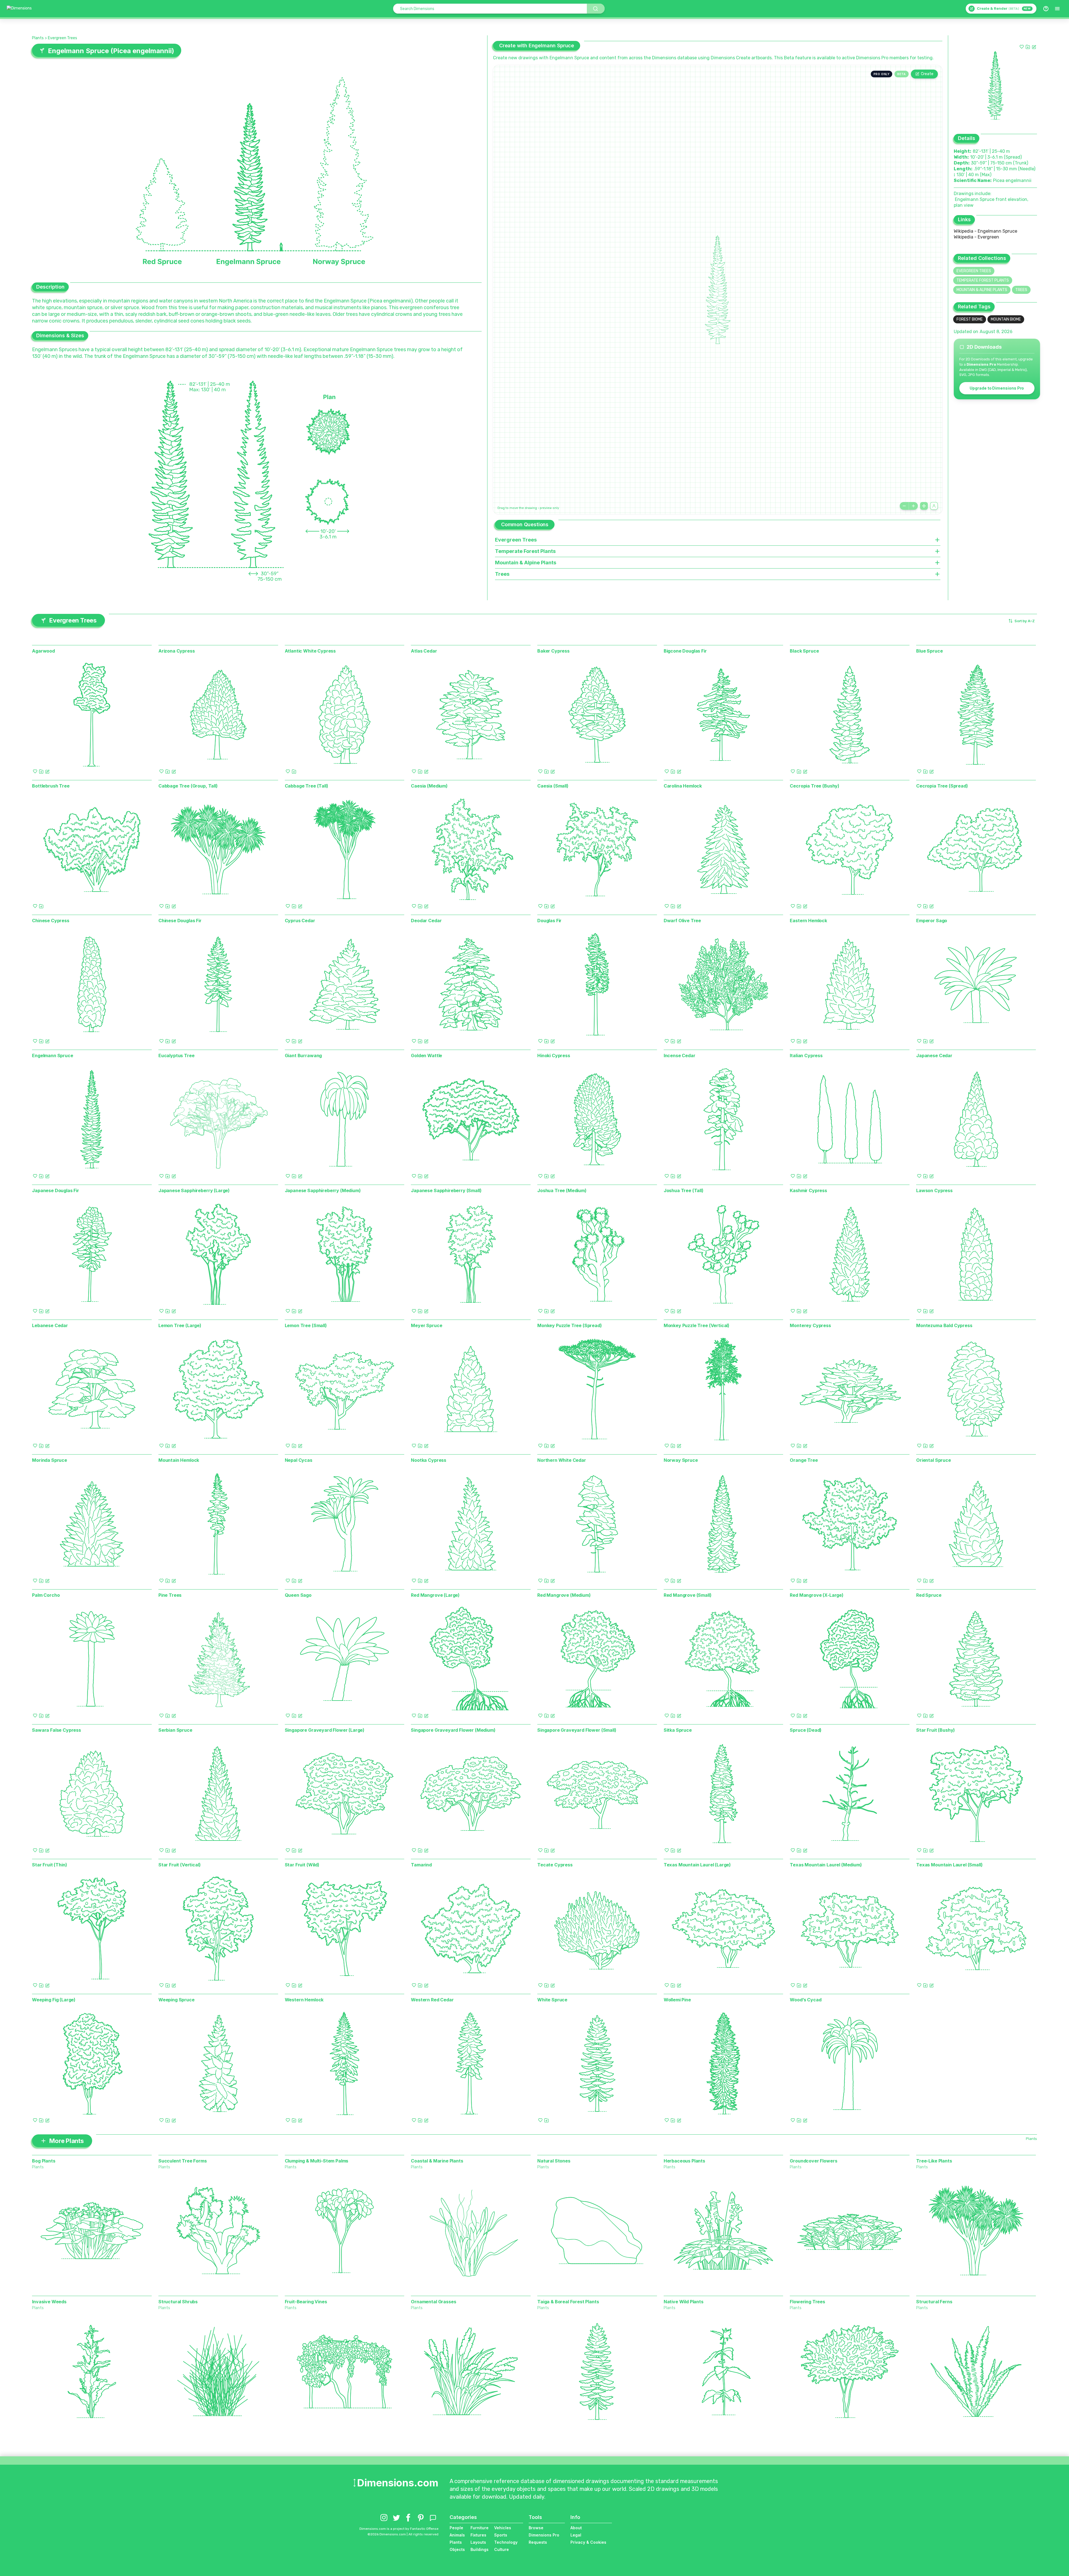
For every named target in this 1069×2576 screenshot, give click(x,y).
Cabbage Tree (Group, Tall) (188, 786)
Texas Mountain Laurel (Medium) (826, 1865)
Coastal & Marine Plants (437, 2161)
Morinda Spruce (50, 1460)
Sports (501, 2535)
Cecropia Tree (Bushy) (815, 786)
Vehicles (503, 2528)
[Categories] (1057, 9)
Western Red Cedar (432, 2000)
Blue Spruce (929, 651)
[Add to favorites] (1022, 47)
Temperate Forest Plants (983, 280)
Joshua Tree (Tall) (684, 1190)
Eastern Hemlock (808, 921)
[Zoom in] (913, 506)
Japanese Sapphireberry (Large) (194, 1190)
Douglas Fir (549, 921)
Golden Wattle (426, 1056)
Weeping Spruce (176, 2000)
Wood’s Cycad (806, 2000)
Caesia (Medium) (429, 786)
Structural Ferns (934, 2302)
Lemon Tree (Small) (306, 1325)
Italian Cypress (806, 1056)
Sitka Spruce (678, 1730)
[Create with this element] (1034, 47)
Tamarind (421, 1865)
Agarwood (43, 651)
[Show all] (924, 506)
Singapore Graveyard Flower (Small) (577, 1730)
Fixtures (478, 2535)
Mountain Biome (1006, 319)
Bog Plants (44, 2161)
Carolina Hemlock (683, 786)
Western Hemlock (304, 2000)
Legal (576, 2535)
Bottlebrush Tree (51, 786)
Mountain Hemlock (179, 1460)
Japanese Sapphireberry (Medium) (323, 1190)
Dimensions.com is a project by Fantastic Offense (399, 2529)
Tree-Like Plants (934, 2161)
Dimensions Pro (544, 2535)
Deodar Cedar (426, 921)
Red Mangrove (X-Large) (817, 1595)
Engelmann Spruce (52, 1056)
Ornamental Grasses (433, 2302)
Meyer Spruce (426, 1325)
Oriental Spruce (934, 1460)
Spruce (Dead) (806, 1730)
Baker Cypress (553, 651)
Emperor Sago (932, 921)
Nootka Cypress (429, 1460)
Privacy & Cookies (588, 2542)
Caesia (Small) (553, 786)
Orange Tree (804, 1460)
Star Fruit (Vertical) (180, 1865)
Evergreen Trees (62, 38)
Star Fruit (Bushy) (936, 1730)
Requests (538, 2542)
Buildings (480, 2549)
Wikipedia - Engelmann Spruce (985, 231)
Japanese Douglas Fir (56, 1190)
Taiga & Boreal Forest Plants (568, 2302)
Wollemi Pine (677, 2000)
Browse (536, 2528)
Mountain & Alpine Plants (982, 290)
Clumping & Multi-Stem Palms (317, 2161)
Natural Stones (554, 2161)
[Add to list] (1028, 47)
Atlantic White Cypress (310, 651)
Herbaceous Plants (684, 2161)
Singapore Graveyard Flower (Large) (325, 1730)
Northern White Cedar (562, 1460)
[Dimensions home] (19, 9)
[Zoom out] (904, 506)
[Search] (596, 9)
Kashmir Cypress (808, 1190)
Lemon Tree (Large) (180, 1325)
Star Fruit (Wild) (302, 1865)
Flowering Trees (807, 2302)
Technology (506, 2542)
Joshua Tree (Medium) (562, 1190)
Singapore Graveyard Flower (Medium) (453, 1730)
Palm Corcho (46, 1595)
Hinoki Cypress (554, 1056)
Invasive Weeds (49, 2302)
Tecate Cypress (555, 1865)
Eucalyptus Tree (176, 1056)
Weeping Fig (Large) (54, 2000)
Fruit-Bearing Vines (306, 2302)
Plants (38, 38)
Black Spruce (804, 651)
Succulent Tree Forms (183, 2161)
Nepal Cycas (299, 1460)
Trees (1021, 290)
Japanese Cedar (934, 1056)
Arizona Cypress (177, 651)
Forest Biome (970, 319)
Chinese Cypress (51, 921)
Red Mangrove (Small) (688, 1595)
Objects (457, 2549)
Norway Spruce (681, 1460)
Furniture (480, 2528)
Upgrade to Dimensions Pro (997, 388)
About (576, 2528)
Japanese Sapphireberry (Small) (446, 1190)
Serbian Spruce (175, 1730)
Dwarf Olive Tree (682, 921)
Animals (457, 2535)
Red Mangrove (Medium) (564, 1595)
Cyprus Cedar (300, 921)
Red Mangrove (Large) (435, 1595)
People (456, 2528)
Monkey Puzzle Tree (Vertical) (697, 1325)
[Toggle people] (934, 506)
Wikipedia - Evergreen (976, 237)
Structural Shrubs (178, 2302)
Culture (502, 2549)
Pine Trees (170, 1595)
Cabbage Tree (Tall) (307, 786)
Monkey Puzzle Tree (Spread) (570, 1325)
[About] (1046, 9)
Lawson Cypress (934, 1190)
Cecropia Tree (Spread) (942, 786)
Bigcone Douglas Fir (685, 651)
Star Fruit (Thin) (49, 1865)
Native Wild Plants (684, 2302)
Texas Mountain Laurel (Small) (949, 1865)
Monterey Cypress (810, 1325)
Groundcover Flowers (813, 2161)
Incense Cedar (680, 1056)
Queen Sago (298, 1595)
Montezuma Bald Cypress (944, 1325)
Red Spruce (929, 1595)
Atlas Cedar (424, 651)
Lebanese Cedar (50, 1325)
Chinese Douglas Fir (180, 921)
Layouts (478, 2542)
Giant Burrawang (303, 1056)
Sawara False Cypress (57, 1730)
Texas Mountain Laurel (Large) (697, 1865)
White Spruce (552, 2000)
